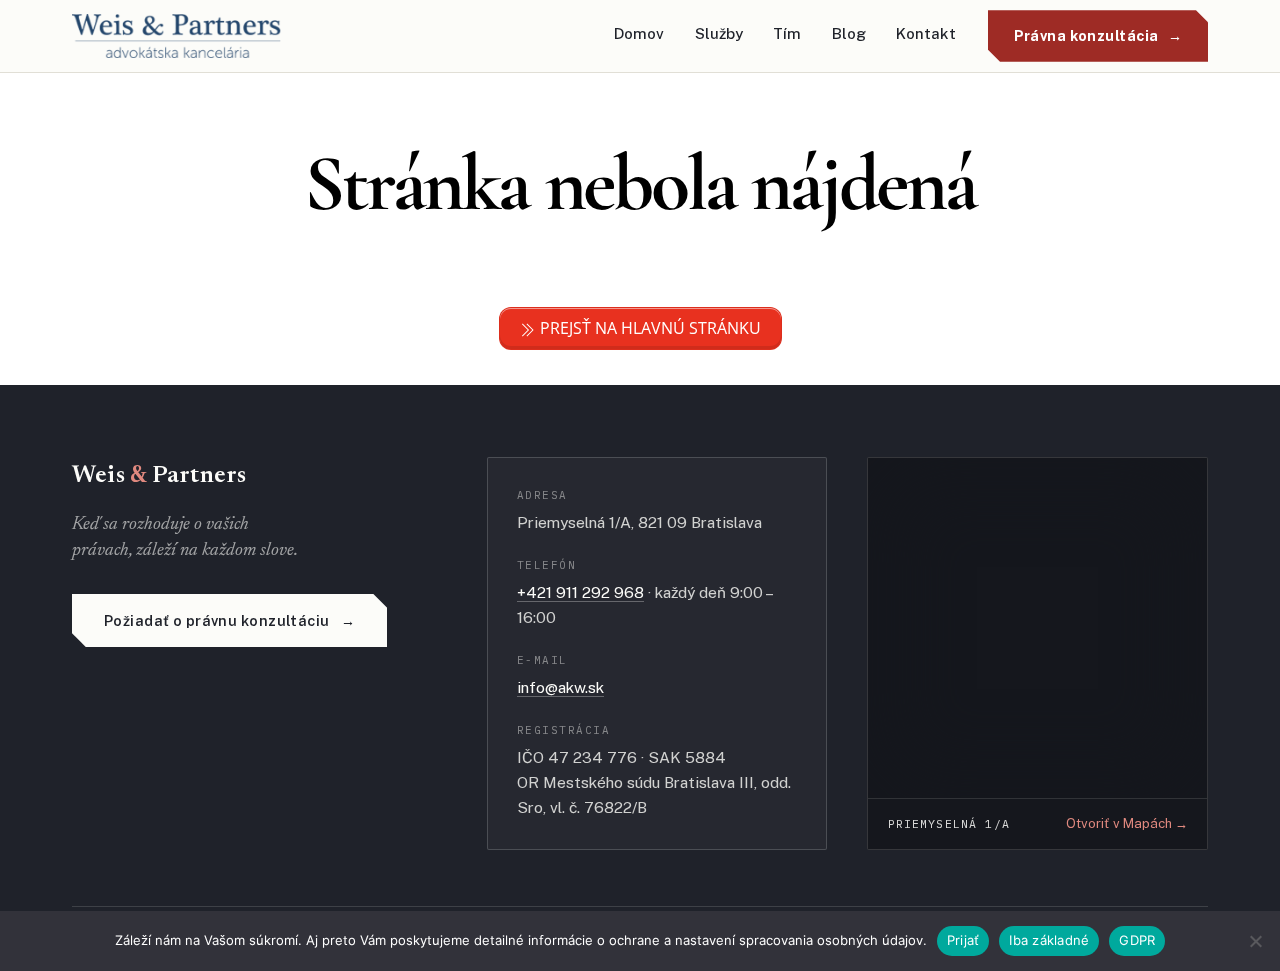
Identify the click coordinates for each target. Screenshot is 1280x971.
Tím (787, 33)
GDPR (1137, 940)
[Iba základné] (1255, 941)
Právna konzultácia (1086, 35)
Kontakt (926, 33)
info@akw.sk (560, 687)
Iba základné (1049, 940)
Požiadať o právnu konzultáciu (217, 620)
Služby (719, 33)
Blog (849, 33)
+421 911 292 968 (580, 592)
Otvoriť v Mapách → (1127, 823)
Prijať (963, 940)
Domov (639, 33)
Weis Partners (159, 476)
